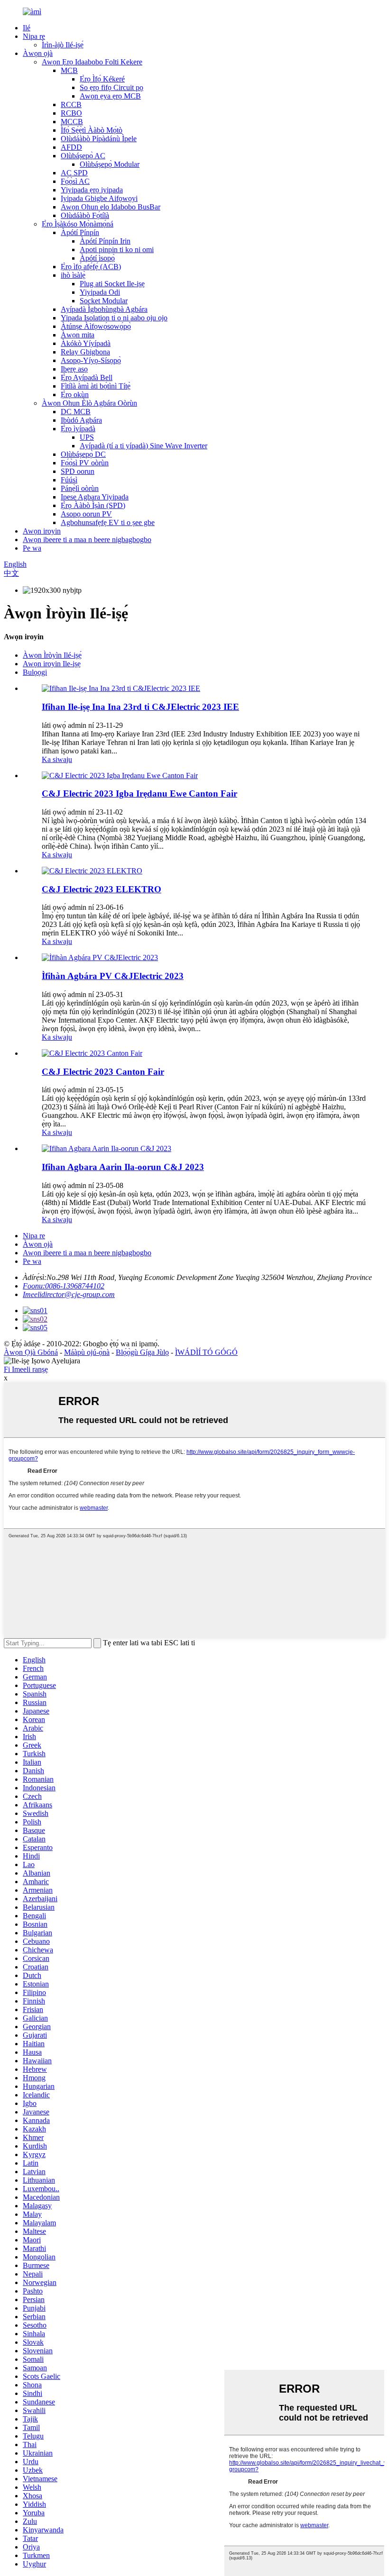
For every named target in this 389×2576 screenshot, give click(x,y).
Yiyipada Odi (100, 292)
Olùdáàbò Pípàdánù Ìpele (99, 139)
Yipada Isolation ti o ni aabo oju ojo (114, 318)
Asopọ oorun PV (86, 514)
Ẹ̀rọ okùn (75, 395)
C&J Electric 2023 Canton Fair (103, 1072)
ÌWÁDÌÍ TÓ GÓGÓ (206, 1352)
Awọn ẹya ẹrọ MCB (110, 96)
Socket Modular (104, 301)
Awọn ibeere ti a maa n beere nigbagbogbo (87, 540)
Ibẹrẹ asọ (74, 369)
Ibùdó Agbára (81, 420)
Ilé (27, 28)
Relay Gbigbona (85, 352)
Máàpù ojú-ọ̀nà (87, 1352)
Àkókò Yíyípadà (86, 343)
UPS (87, 437)
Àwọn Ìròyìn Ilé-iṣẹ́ (52, 655)
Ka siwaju (57, 759)
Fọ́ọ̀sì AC (75, 181)
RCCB (71, 104)
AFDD (71, 147)
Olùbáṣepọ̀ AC (83, 156)
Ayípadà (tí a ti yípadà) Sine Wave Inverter (144, 446)
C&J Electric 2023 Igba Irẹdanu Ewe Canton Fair (139, 794)
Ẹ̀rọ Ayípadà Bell (87, 377)
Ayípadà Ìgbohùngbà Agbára (104, 309)
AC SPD (74, 173)
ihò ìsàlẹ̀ (73, 275)
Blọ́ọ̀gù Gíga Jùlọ (142, 1352)
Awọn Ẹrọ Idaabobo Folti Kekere (92, 62)
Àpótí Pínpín (80, 232)
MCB (69, 70)
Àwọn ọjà (38, 53)
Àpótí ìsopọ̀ (97, 258)
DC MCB (76, 412)
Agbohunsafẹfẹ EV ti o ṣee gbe (108, 522)
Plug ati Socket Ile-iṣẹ (112, 284)
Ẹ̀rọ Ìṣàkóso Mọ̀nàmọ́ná (78, 224)
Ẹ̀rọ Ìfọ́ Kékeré (102, 79)
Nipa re (34, 36)
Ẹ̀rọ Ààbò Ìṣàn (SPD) (93, 505)
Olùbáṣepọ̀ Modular (110, 164)
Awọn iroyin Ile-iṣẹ (52, 664)
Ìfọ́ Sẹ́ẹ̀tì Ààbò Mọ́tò (92, 130)
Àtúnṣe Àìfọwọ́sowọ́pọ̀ (96, 326)
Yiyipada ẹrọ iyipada (92, 190)
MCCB (72, 122)
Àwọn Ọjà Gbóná (31, 1352)
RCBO (71, 113)
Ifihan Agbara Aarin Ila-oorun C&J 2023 (123, 1167)
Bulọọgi (35, 672)
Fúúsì (69, 480)
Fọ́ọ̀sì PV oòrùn (85, 463)
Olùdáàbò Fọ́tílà (85, 215)
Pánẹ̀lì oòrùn (80, 488)
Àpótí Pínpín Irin (105, 241)
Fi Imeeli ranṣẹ (26, 1369)
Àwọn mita (78, 335)
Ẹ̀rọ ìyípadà (78, 429)
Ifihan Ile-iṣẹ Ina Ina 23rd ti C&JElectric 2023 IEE (140, 707)
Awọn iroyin (42, 531)
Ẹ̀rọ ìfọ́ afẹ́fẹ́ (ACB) (91, 267)
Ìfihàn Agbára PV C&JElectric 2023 (113, 976)
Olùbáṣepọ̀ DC (83, 454)
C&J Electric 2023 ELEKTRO (102, 889)
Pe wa (32, 548)
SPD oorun (78, 471)
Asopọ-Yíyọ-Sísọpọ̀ (91, 360)
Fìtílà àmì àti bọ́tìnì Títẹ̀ (96, 386)
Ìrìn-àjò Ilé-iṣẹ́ (63, 45)
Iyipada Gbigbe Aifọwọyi (99, 198)
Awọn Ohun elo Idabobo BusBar (111, 207)
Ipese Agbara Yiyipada (95, 497)
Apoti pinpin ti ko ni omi (117, 249)
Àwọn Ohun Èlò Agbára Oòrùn (89, 403)
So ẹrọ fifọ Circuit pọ (111, 87)
